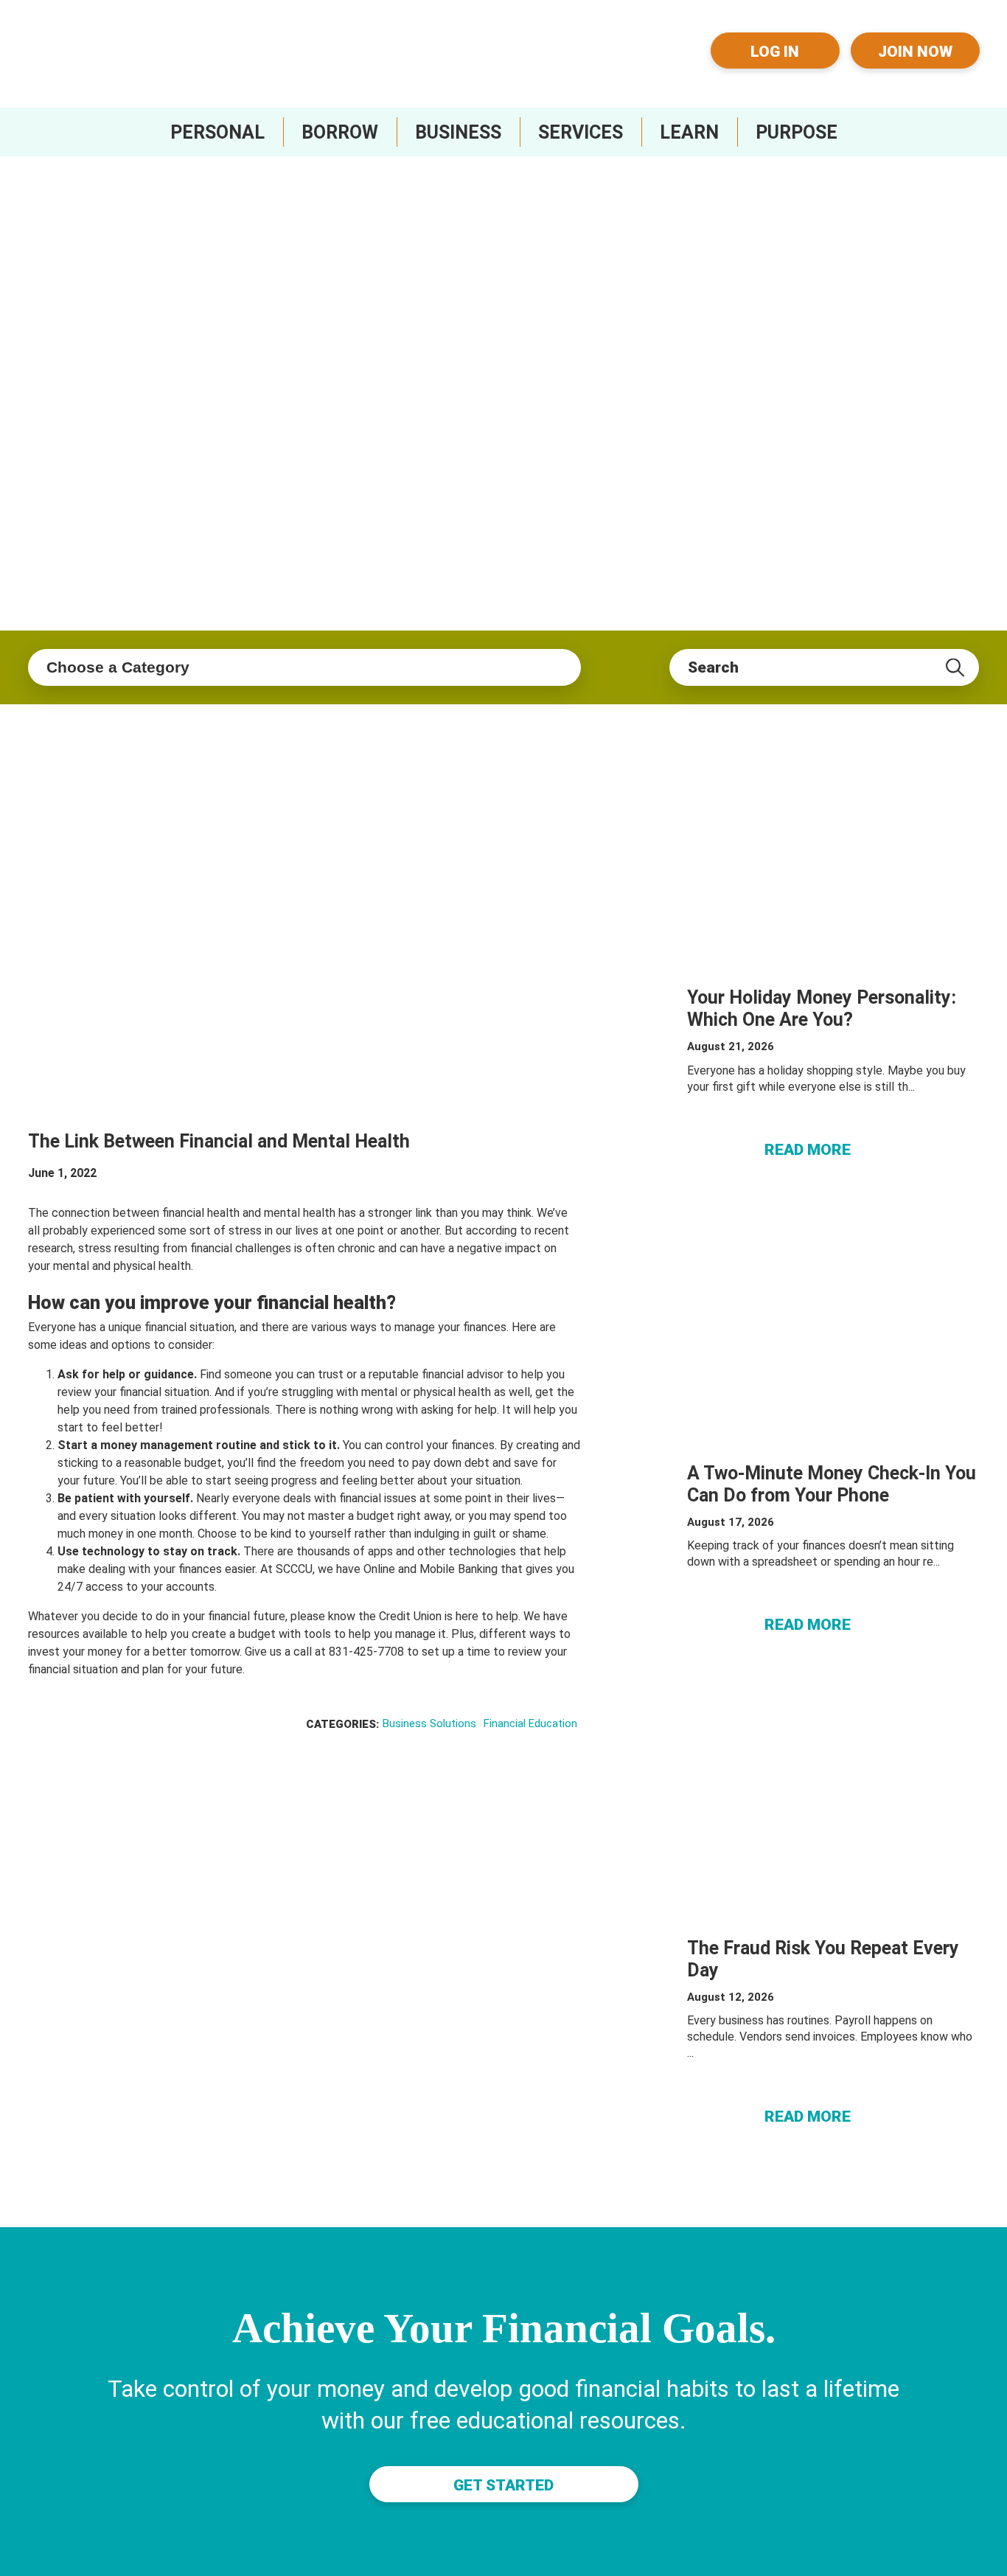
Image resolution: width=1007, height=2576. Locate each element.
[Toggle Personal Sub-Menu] (217, 132)
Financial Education (530, 1723)
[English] (663, 38)
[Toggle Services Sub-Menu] (581, 132)
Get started (503, 2485)
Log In (775, 52)
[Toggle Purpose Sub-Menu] (797, 132)
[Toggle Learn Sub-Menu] (689, 132)
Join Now (915, 52)
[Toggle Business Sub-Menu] (458, 132)
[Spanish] (663, 62)
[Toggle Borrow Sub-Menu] (340, 132)
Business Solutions (429, 1723)
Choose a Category (118, 667)
